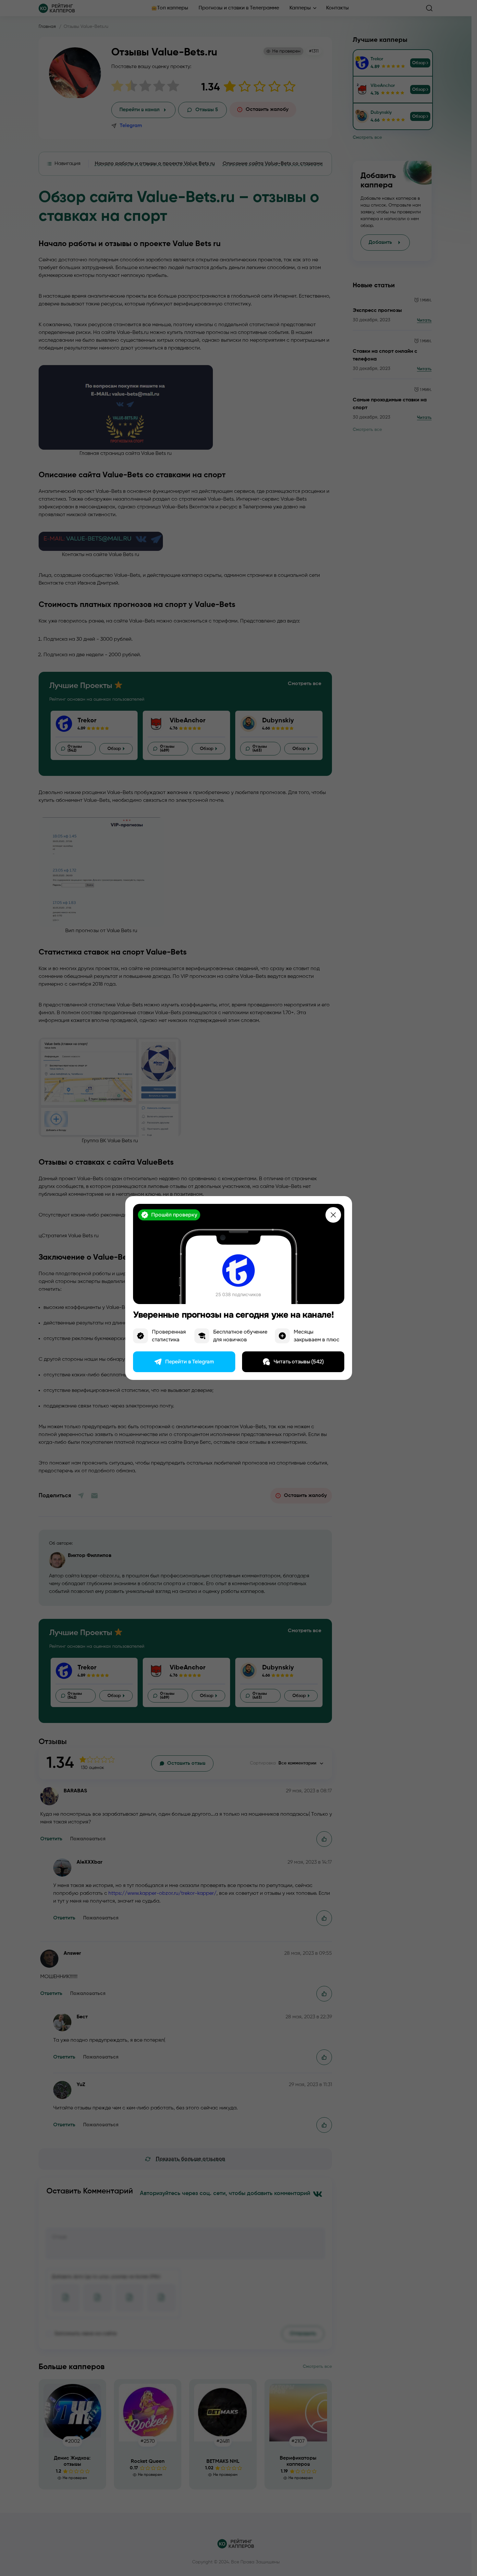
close (333, 1215)
